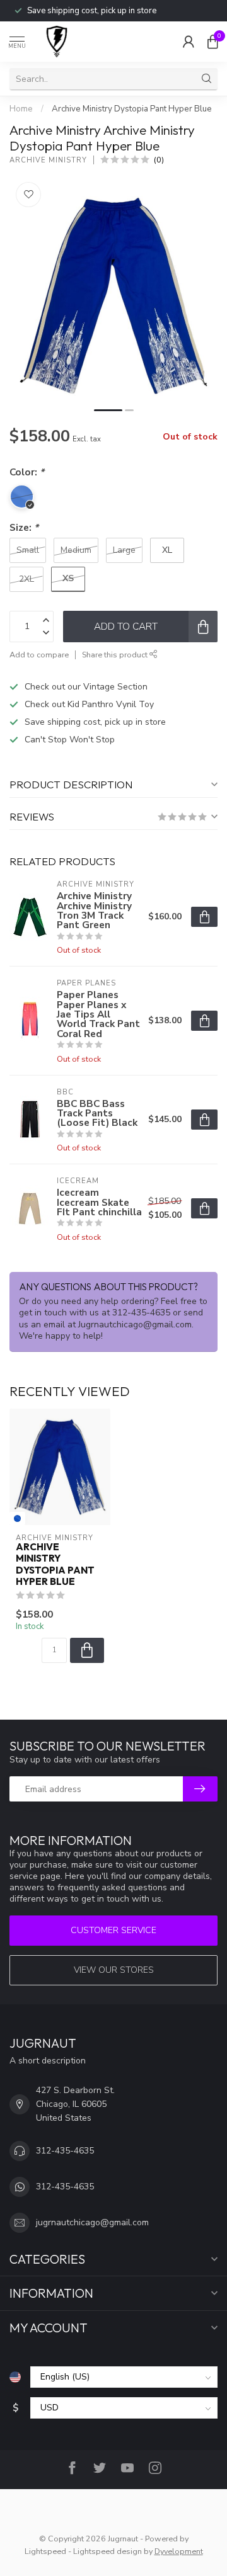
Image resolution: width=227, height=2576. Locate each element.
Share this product (116, 655)
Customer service (113, 1930)
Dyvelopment (179, 2551)
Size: (24, 527)
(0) (159, 160)
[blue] (17, 1518)
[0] (212, 42)
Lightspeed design (108, 2551)
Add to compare (39, 655)
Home (21, 109)
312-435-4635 (65, 2151)
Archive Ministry (48, 160)
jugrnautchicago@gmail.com (92, 2222)
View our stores (114, 1970)
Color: (27, 472)
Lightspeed (45, 2551)
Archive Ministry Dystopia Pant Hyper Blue (132, 109)
